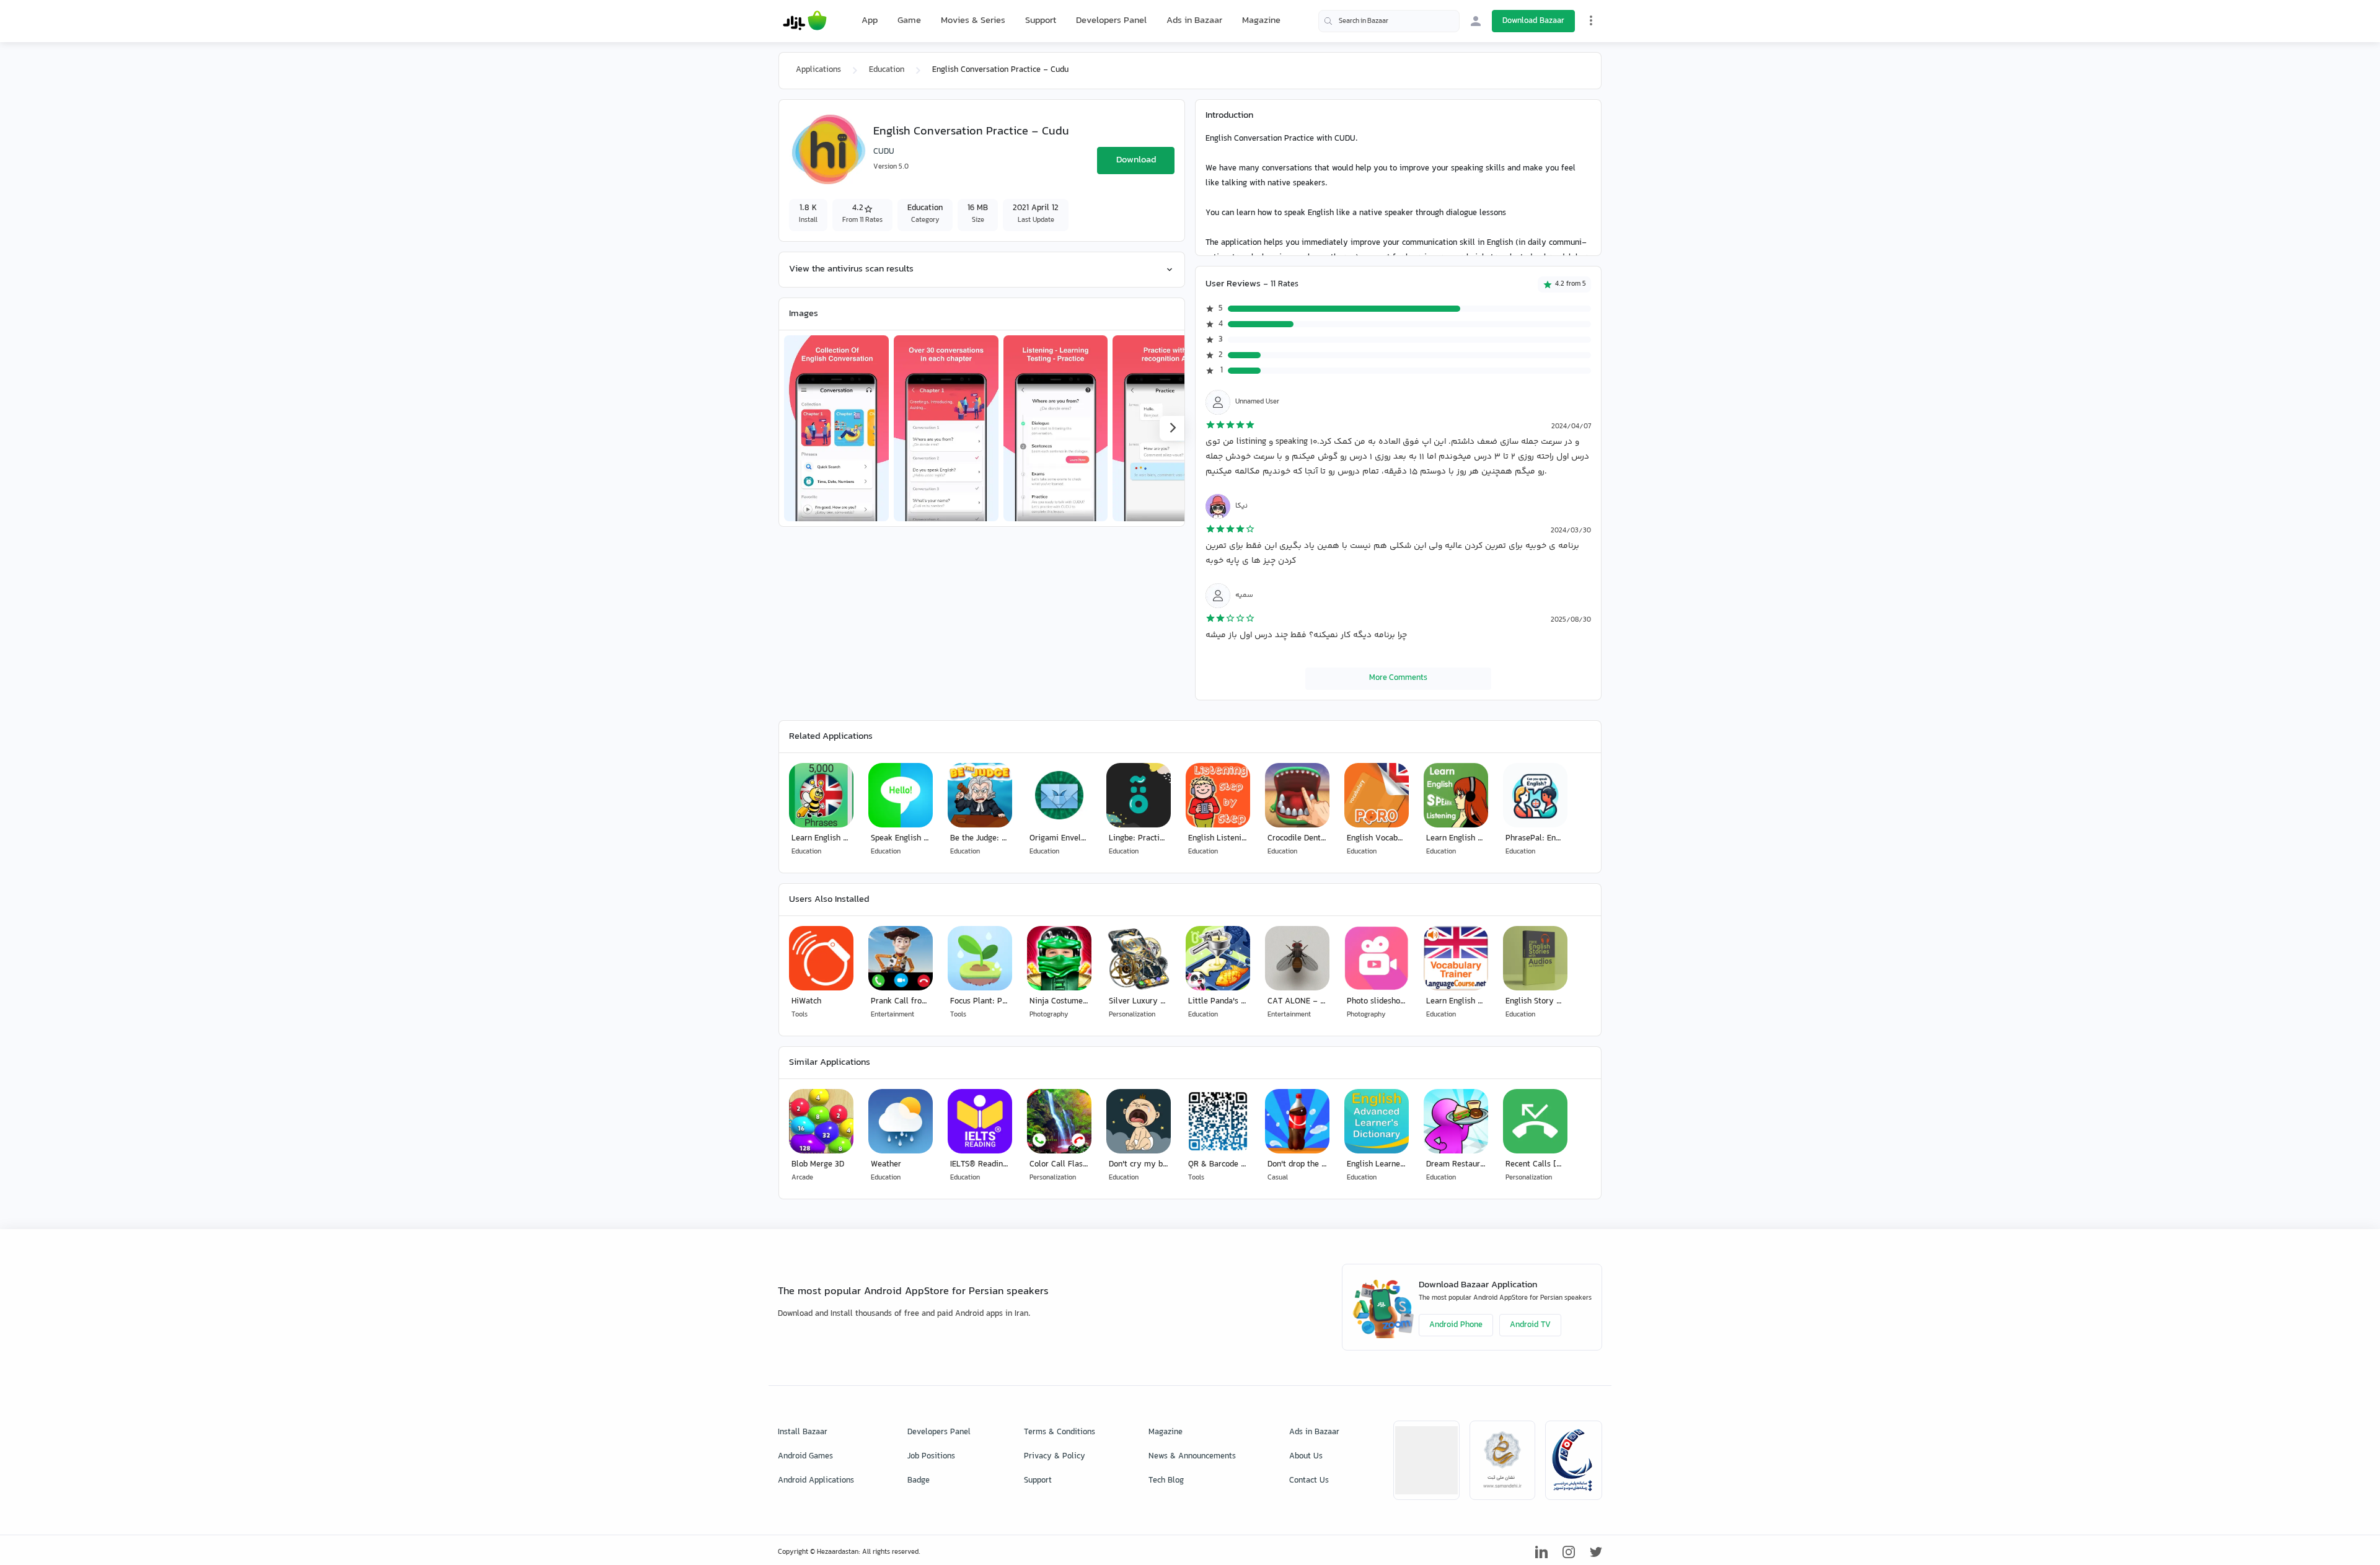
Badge (919, 1481)
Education (887, 70)
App (870, 21)
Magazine (1261, 21)
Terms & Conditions (1060, 1432)
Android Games (805, 1457)
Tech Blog (1166, 1481)
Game (909, 21)
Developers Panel (1111, 21)
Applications (818, 70)
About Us (1306, 1457)
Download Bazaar (1533, 21)
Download (1136, 160)
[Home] (805, 21)
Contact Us (1309, 1481)
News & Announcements (1192, 1457)
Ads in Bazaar (1194, 21)
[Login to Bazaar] (1476, 21)
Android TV (1530, 1325)
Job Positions (931, 1457)
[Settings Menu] (1591, 20)
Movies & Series (973, 21)
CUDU (884, 152)
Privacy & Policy (1055, 1457)
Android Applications (816, 1481)
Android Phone (1456, 1325)
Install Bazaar (803, 1432)
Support (1041, 21)
